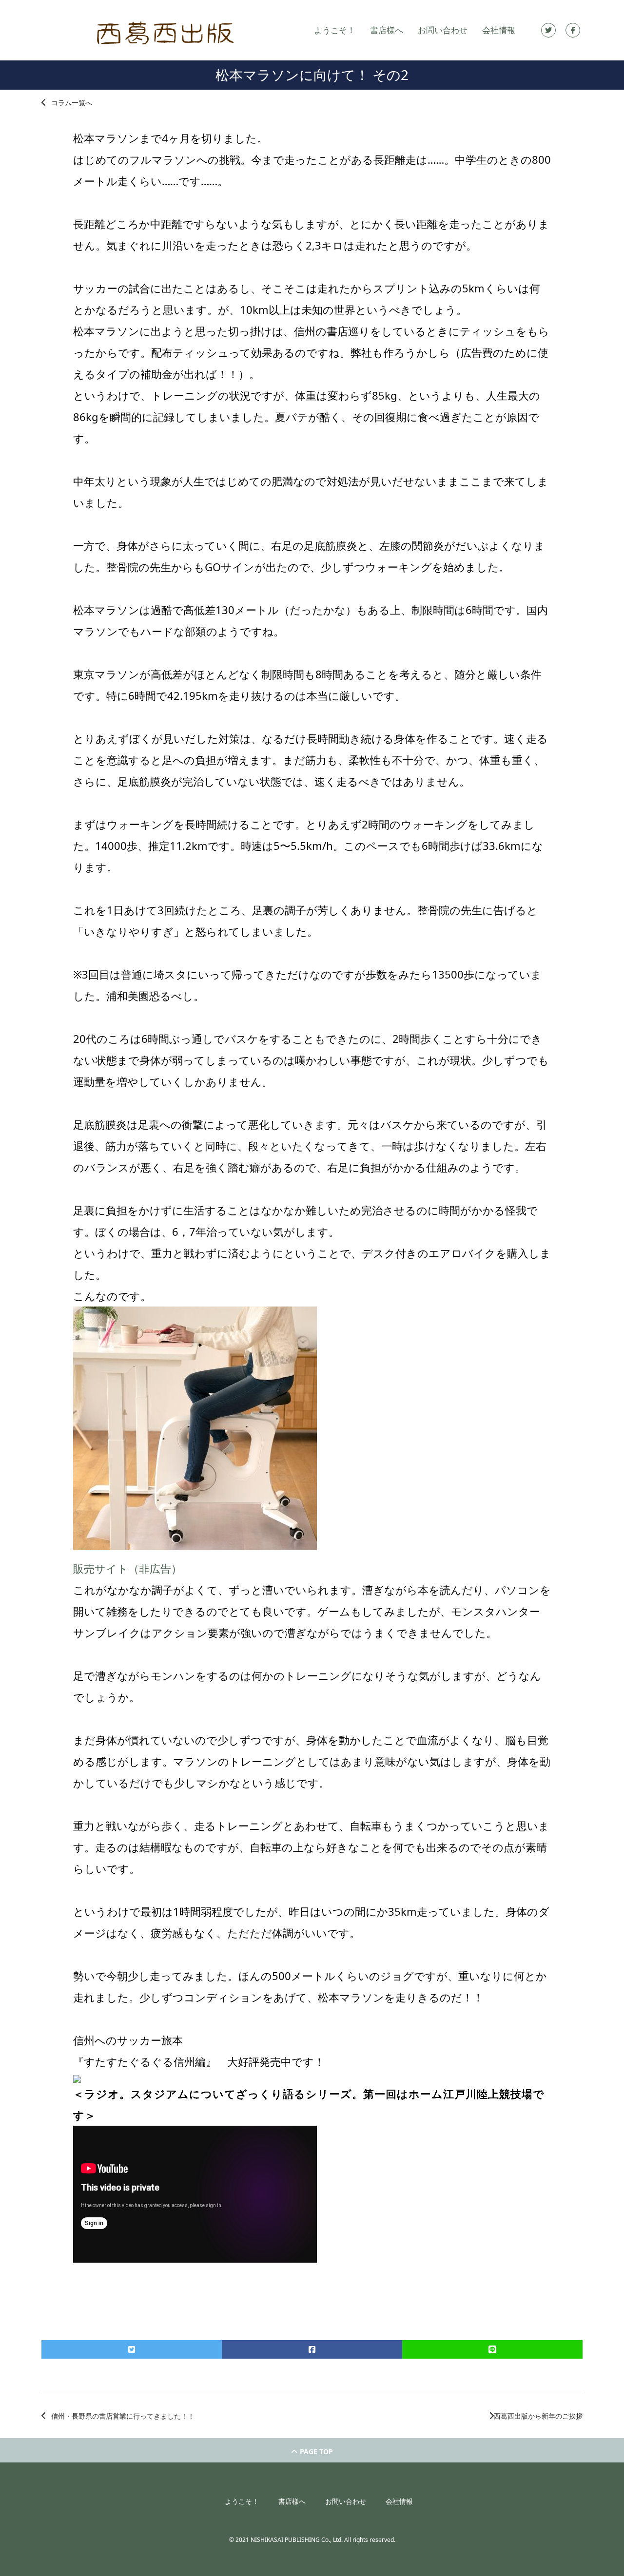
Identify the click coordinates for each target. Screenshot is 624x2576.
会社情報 (499, 30)
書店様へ (387, 30)
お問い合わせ (443, 30)
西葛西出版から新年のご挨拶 (538, 2416)
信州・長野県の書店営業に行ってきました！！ (123, 2416)
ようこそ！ (335, 30)
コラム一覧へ (72, 103)
